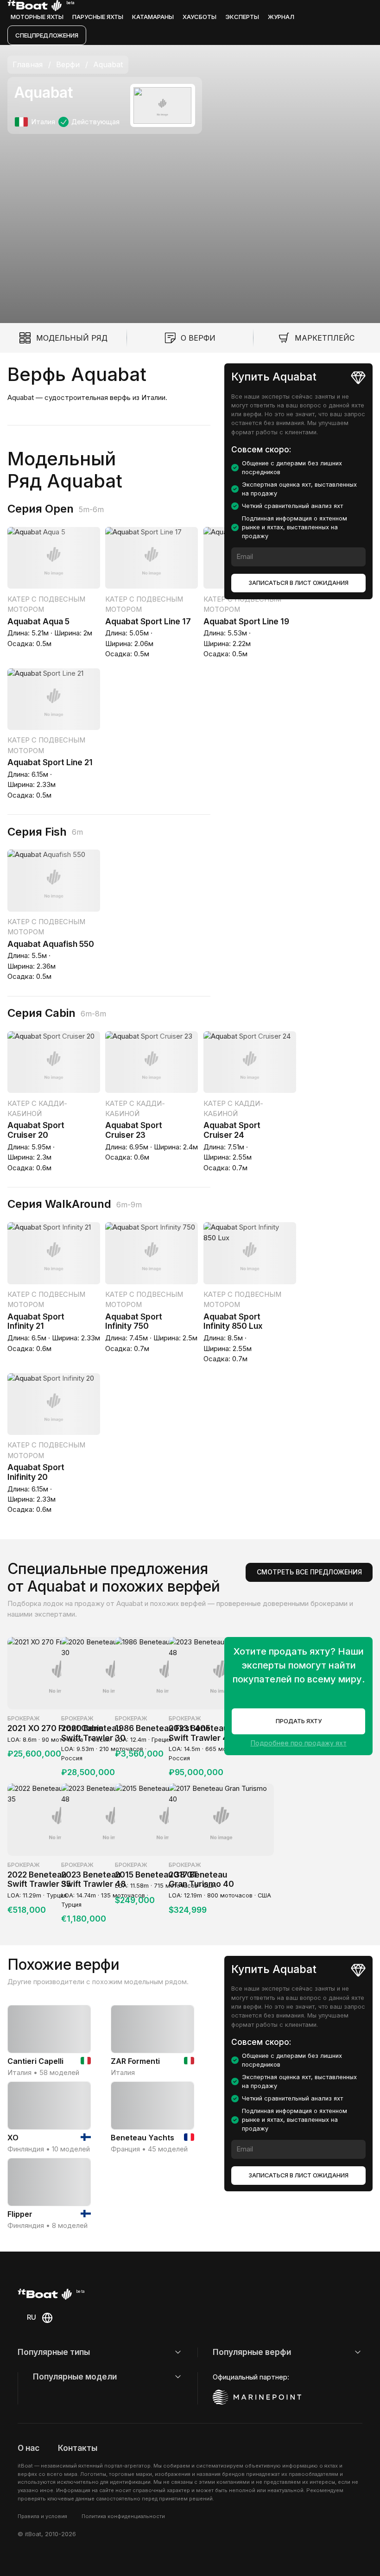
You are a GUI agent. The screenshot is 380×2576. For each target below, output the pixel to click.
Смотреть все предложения (309, 1572)
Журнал (281, 17)
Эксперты (242, 17)
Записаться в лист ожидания (298, 583)
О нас (28, 2448)
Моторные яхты (37, 17)
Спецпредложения (47, 35)
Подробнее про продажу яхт (299, 1743)
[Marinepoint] (257, 2397)
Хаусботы (199, 17)
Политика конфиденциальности (123, 2516)
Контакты (78, 2448)
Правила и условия (42, 2516)
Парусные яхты (98, 17)
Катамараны (153, 17)
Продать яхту (299, 1721)
